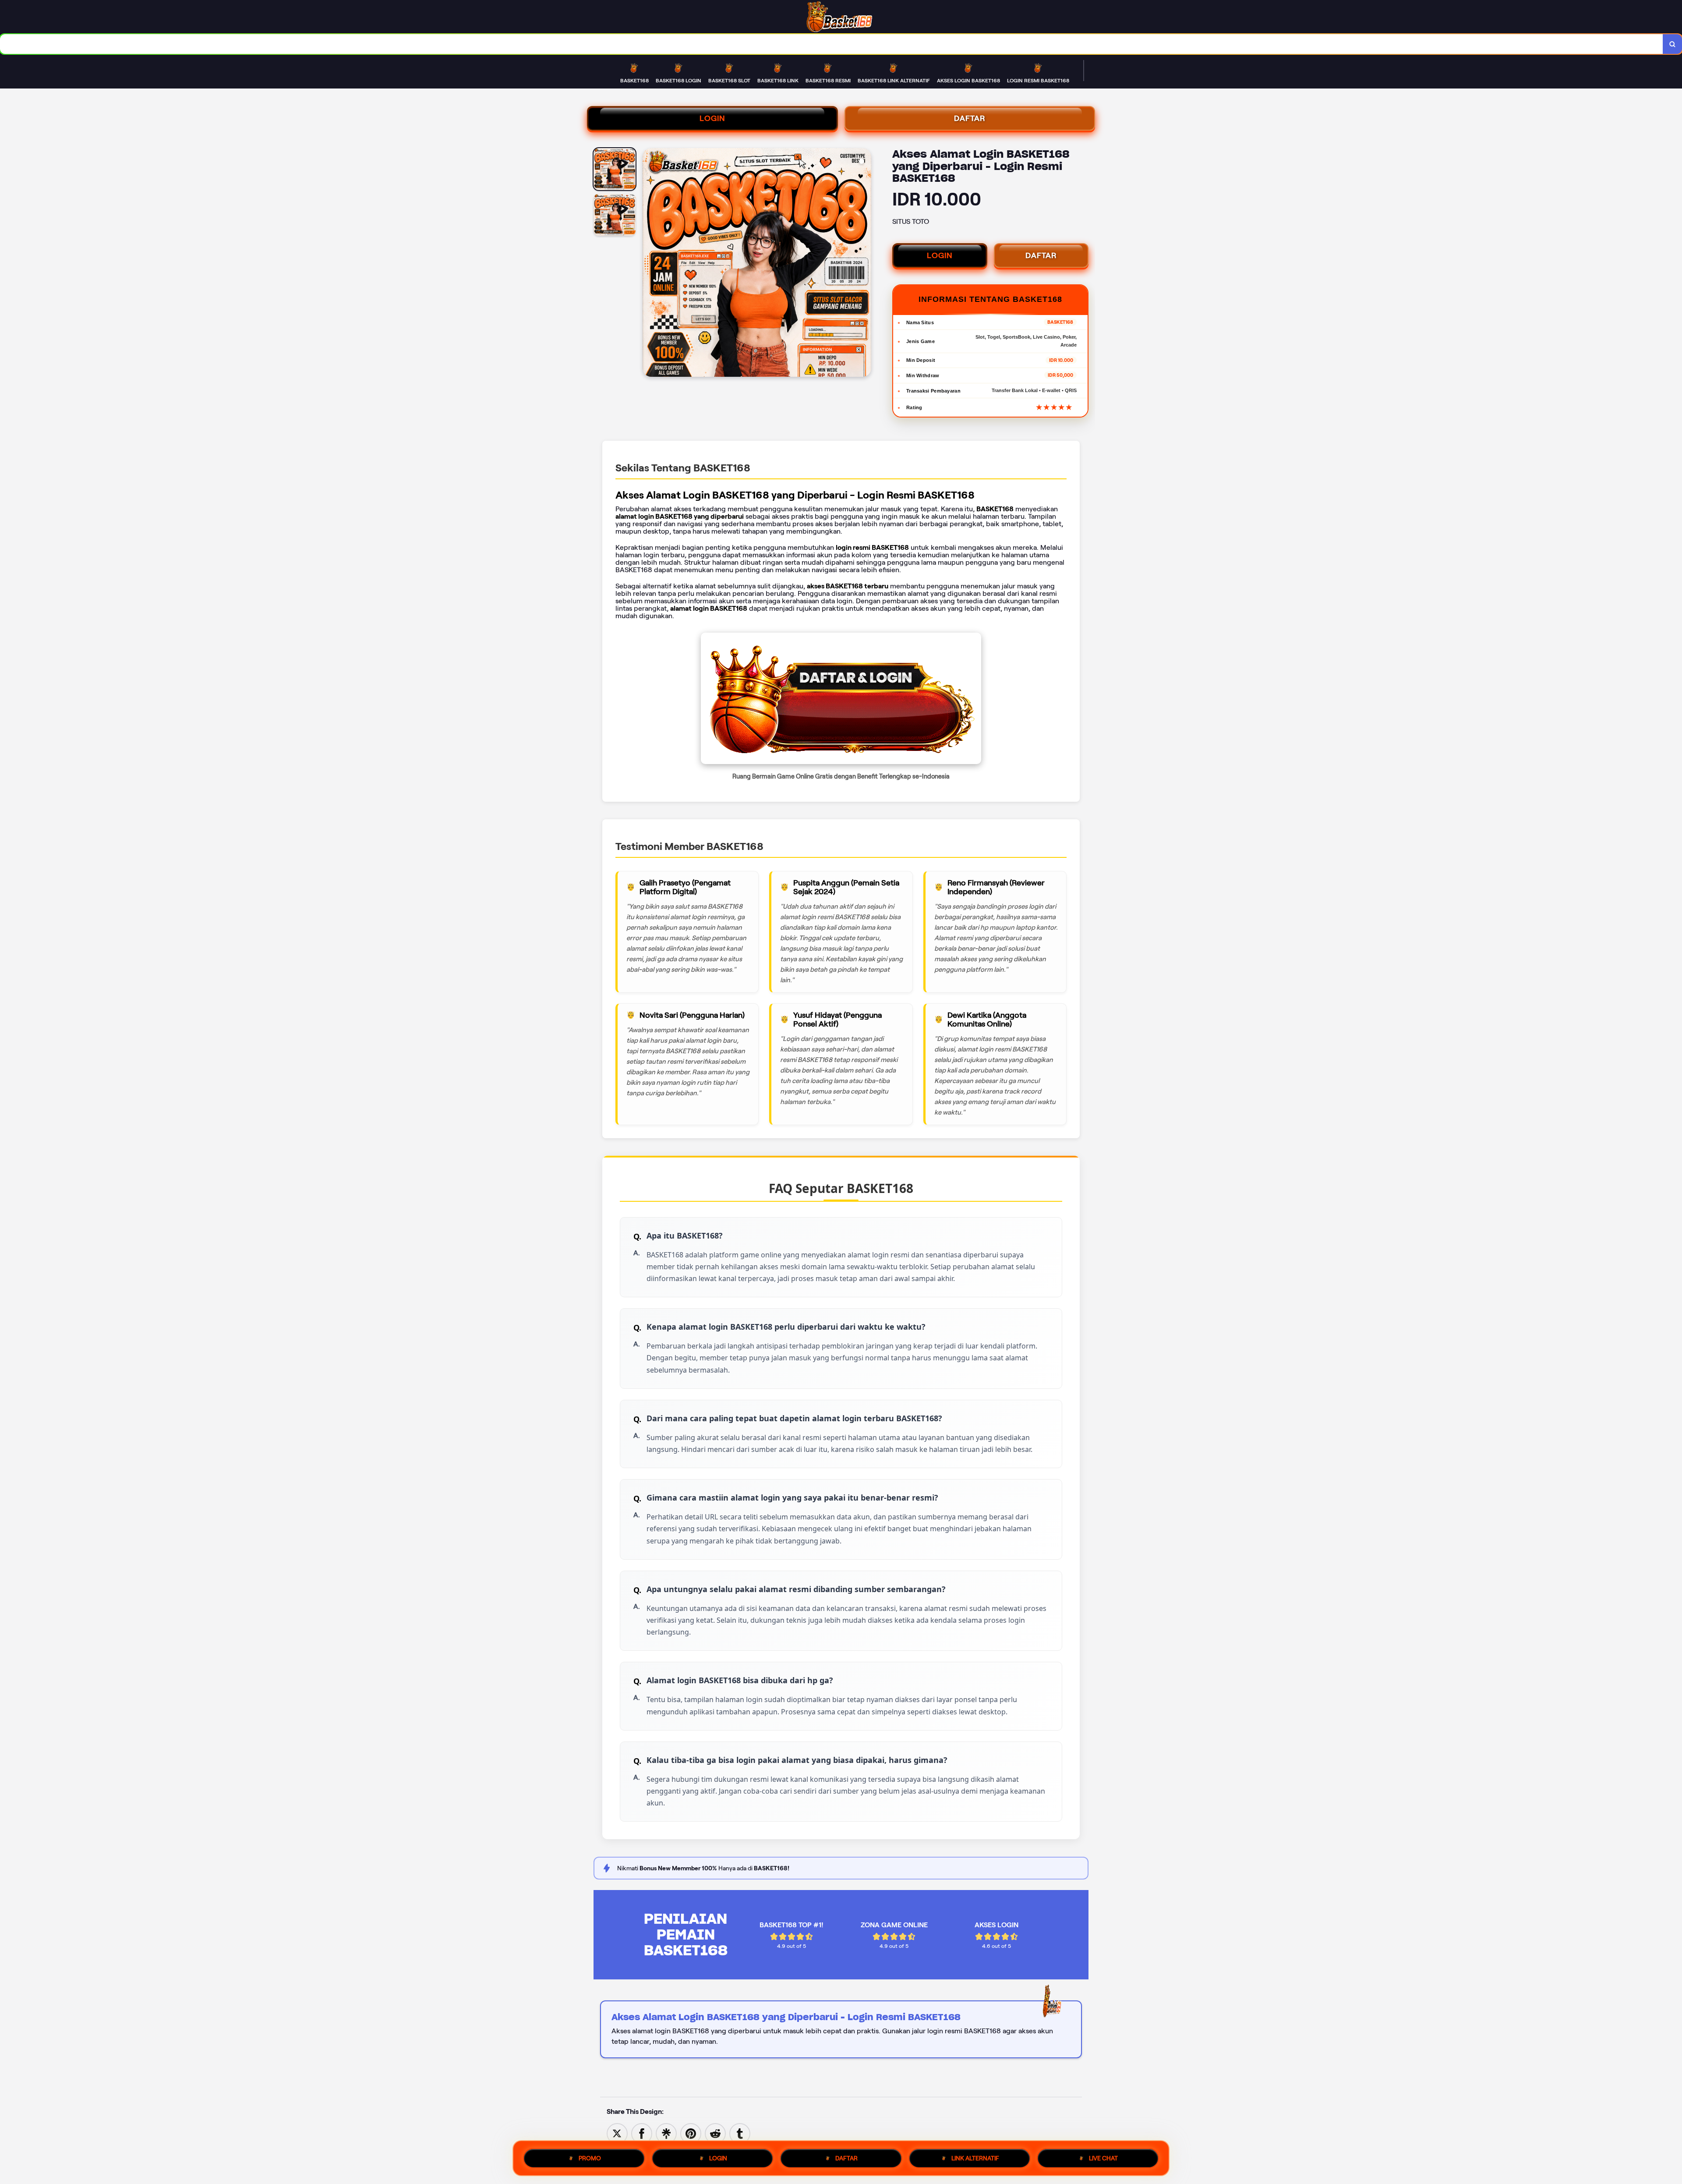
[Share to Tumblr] (740, 2133)
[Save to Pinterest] (691, 2133)
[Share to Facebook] (642, 2133)
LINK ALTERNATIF (975, 2158)
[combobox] (832, 44)
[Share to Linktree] (666, 2133)
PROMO (590, 2158)
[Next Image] (864, 264)
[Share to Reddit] (715, 2133)
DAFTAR (970, 118)
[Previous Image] (650, 264)
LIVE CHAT (1103, 2158)
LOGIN (712, 118)
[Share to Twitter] (617, 2133)
